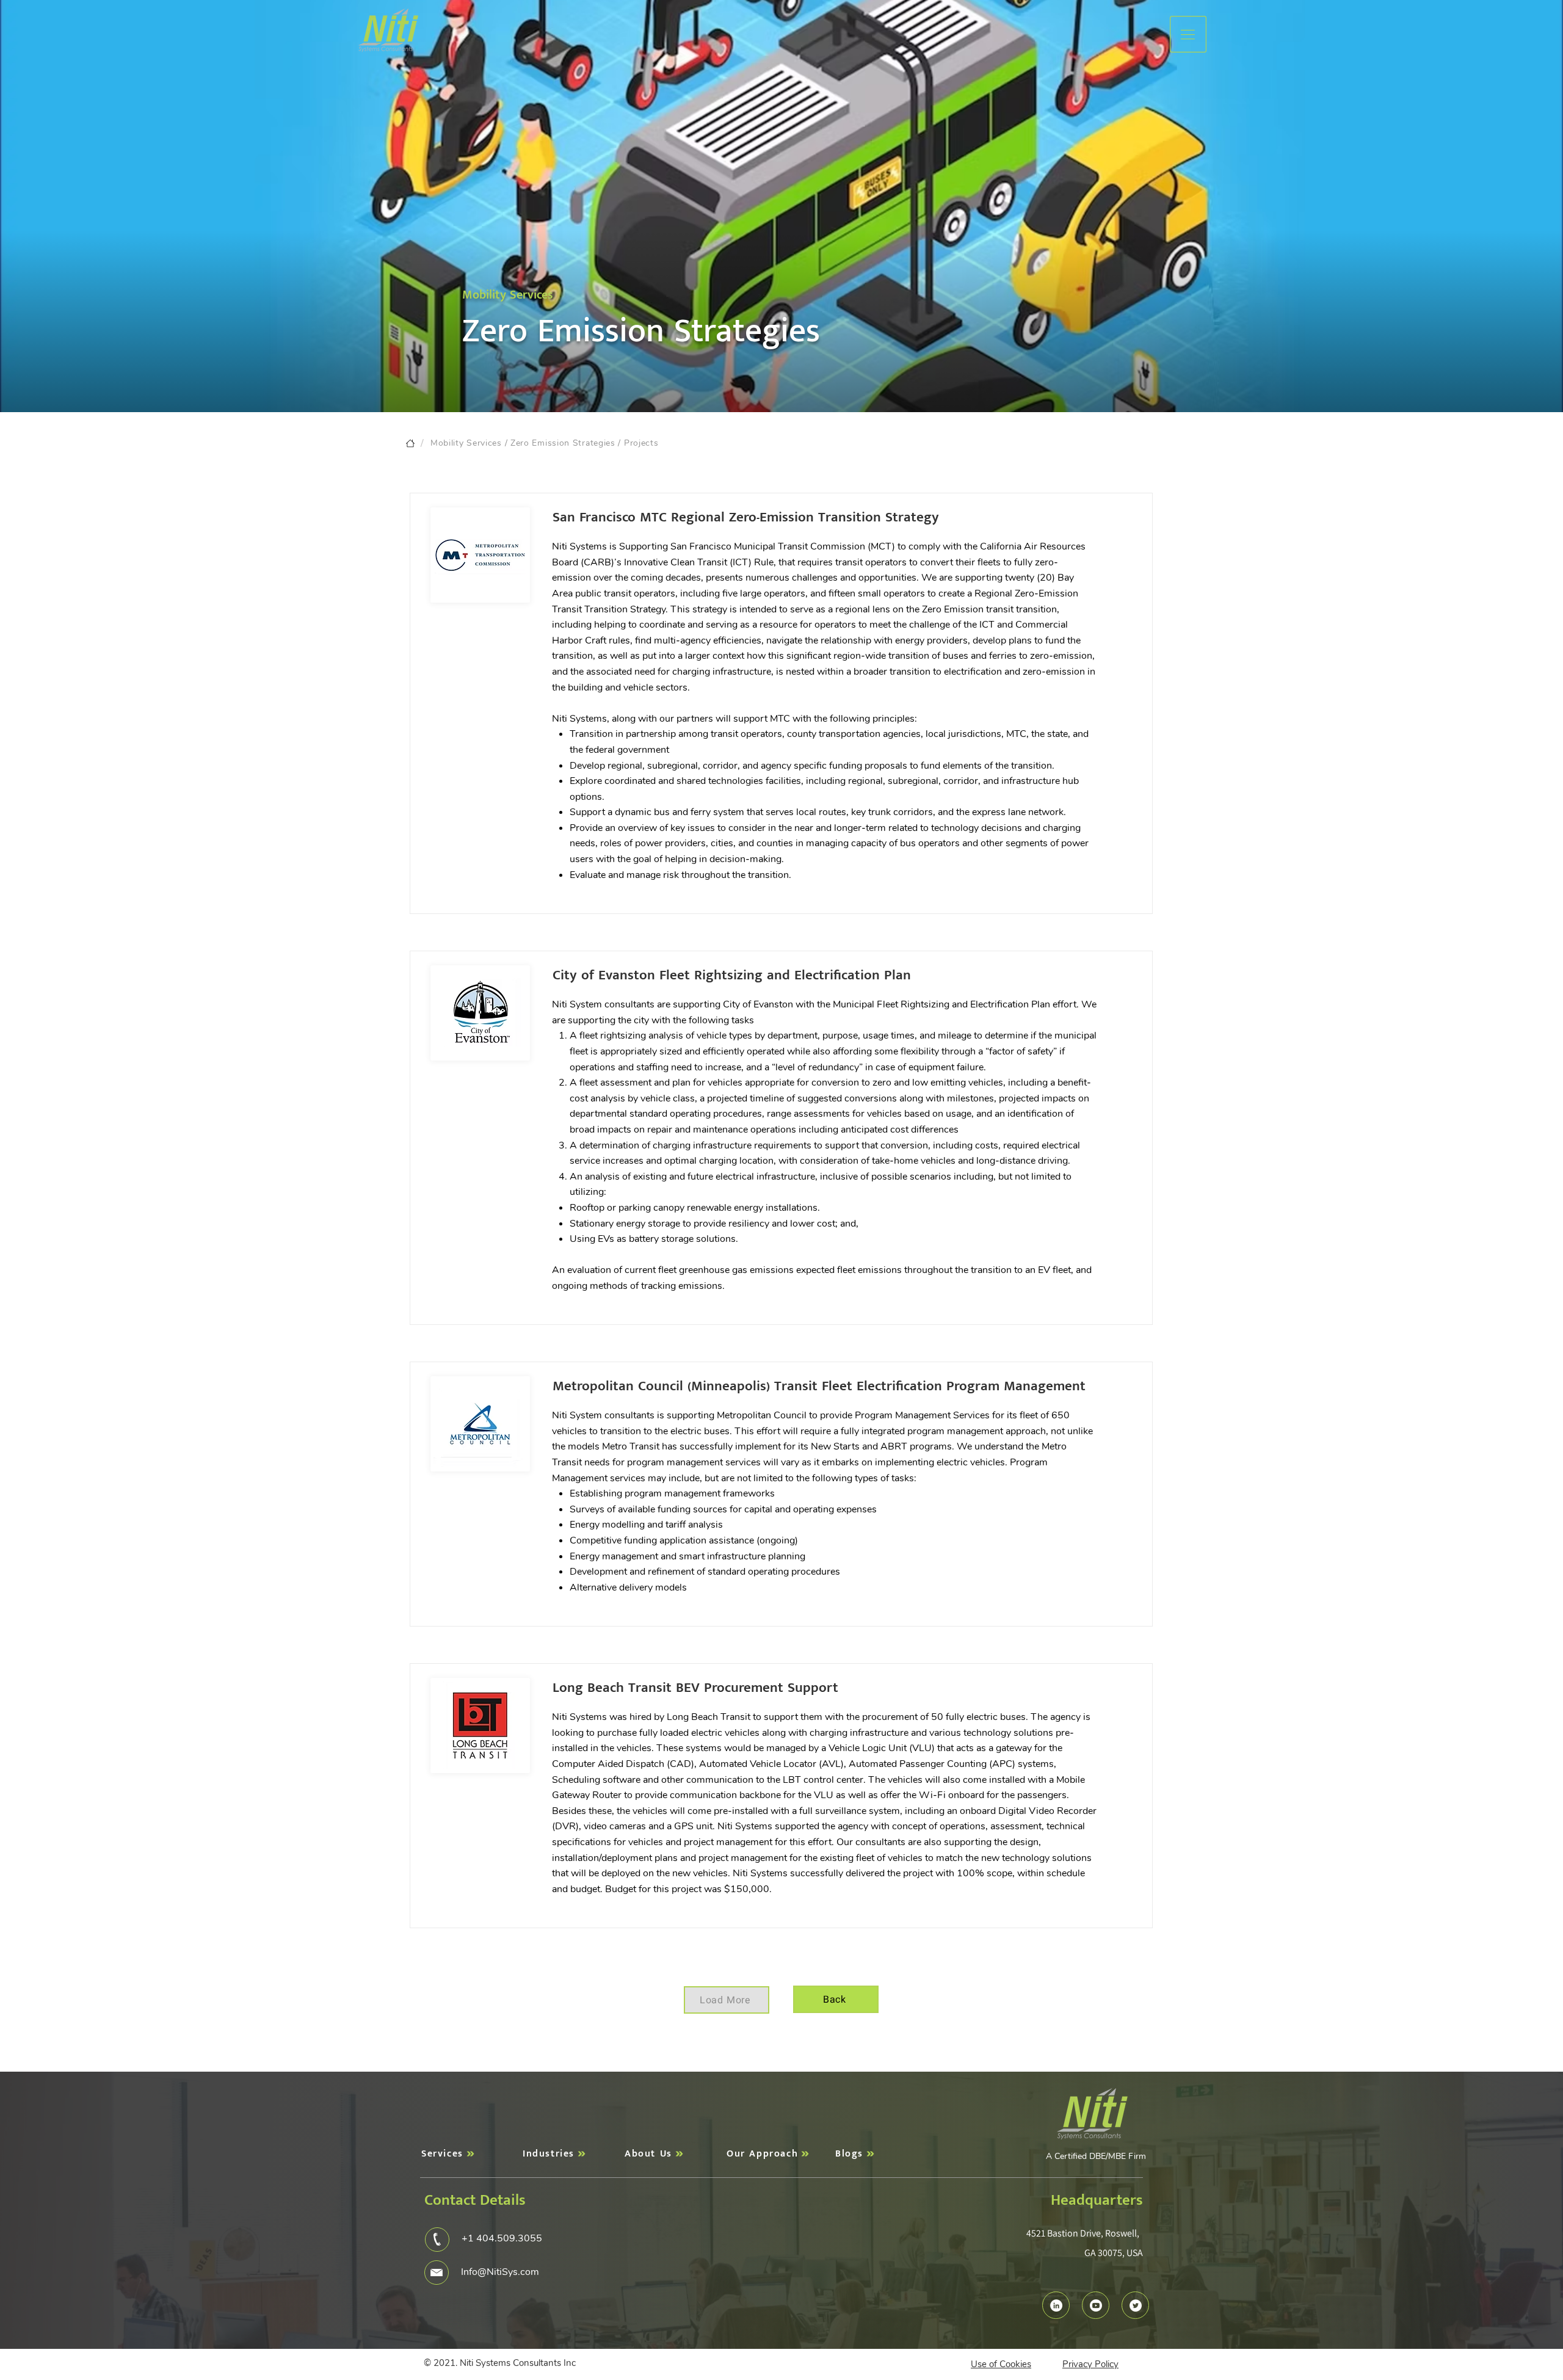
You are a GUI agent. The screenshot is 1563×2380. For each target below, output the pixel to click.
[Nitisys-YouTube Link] (1096, 2306)
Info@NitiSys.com (500, 2272)
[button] (1188, 34)
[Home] (410, 443)
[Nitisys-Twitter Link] (1136, 2306)
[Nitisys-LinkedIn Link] (1056, 2306)
